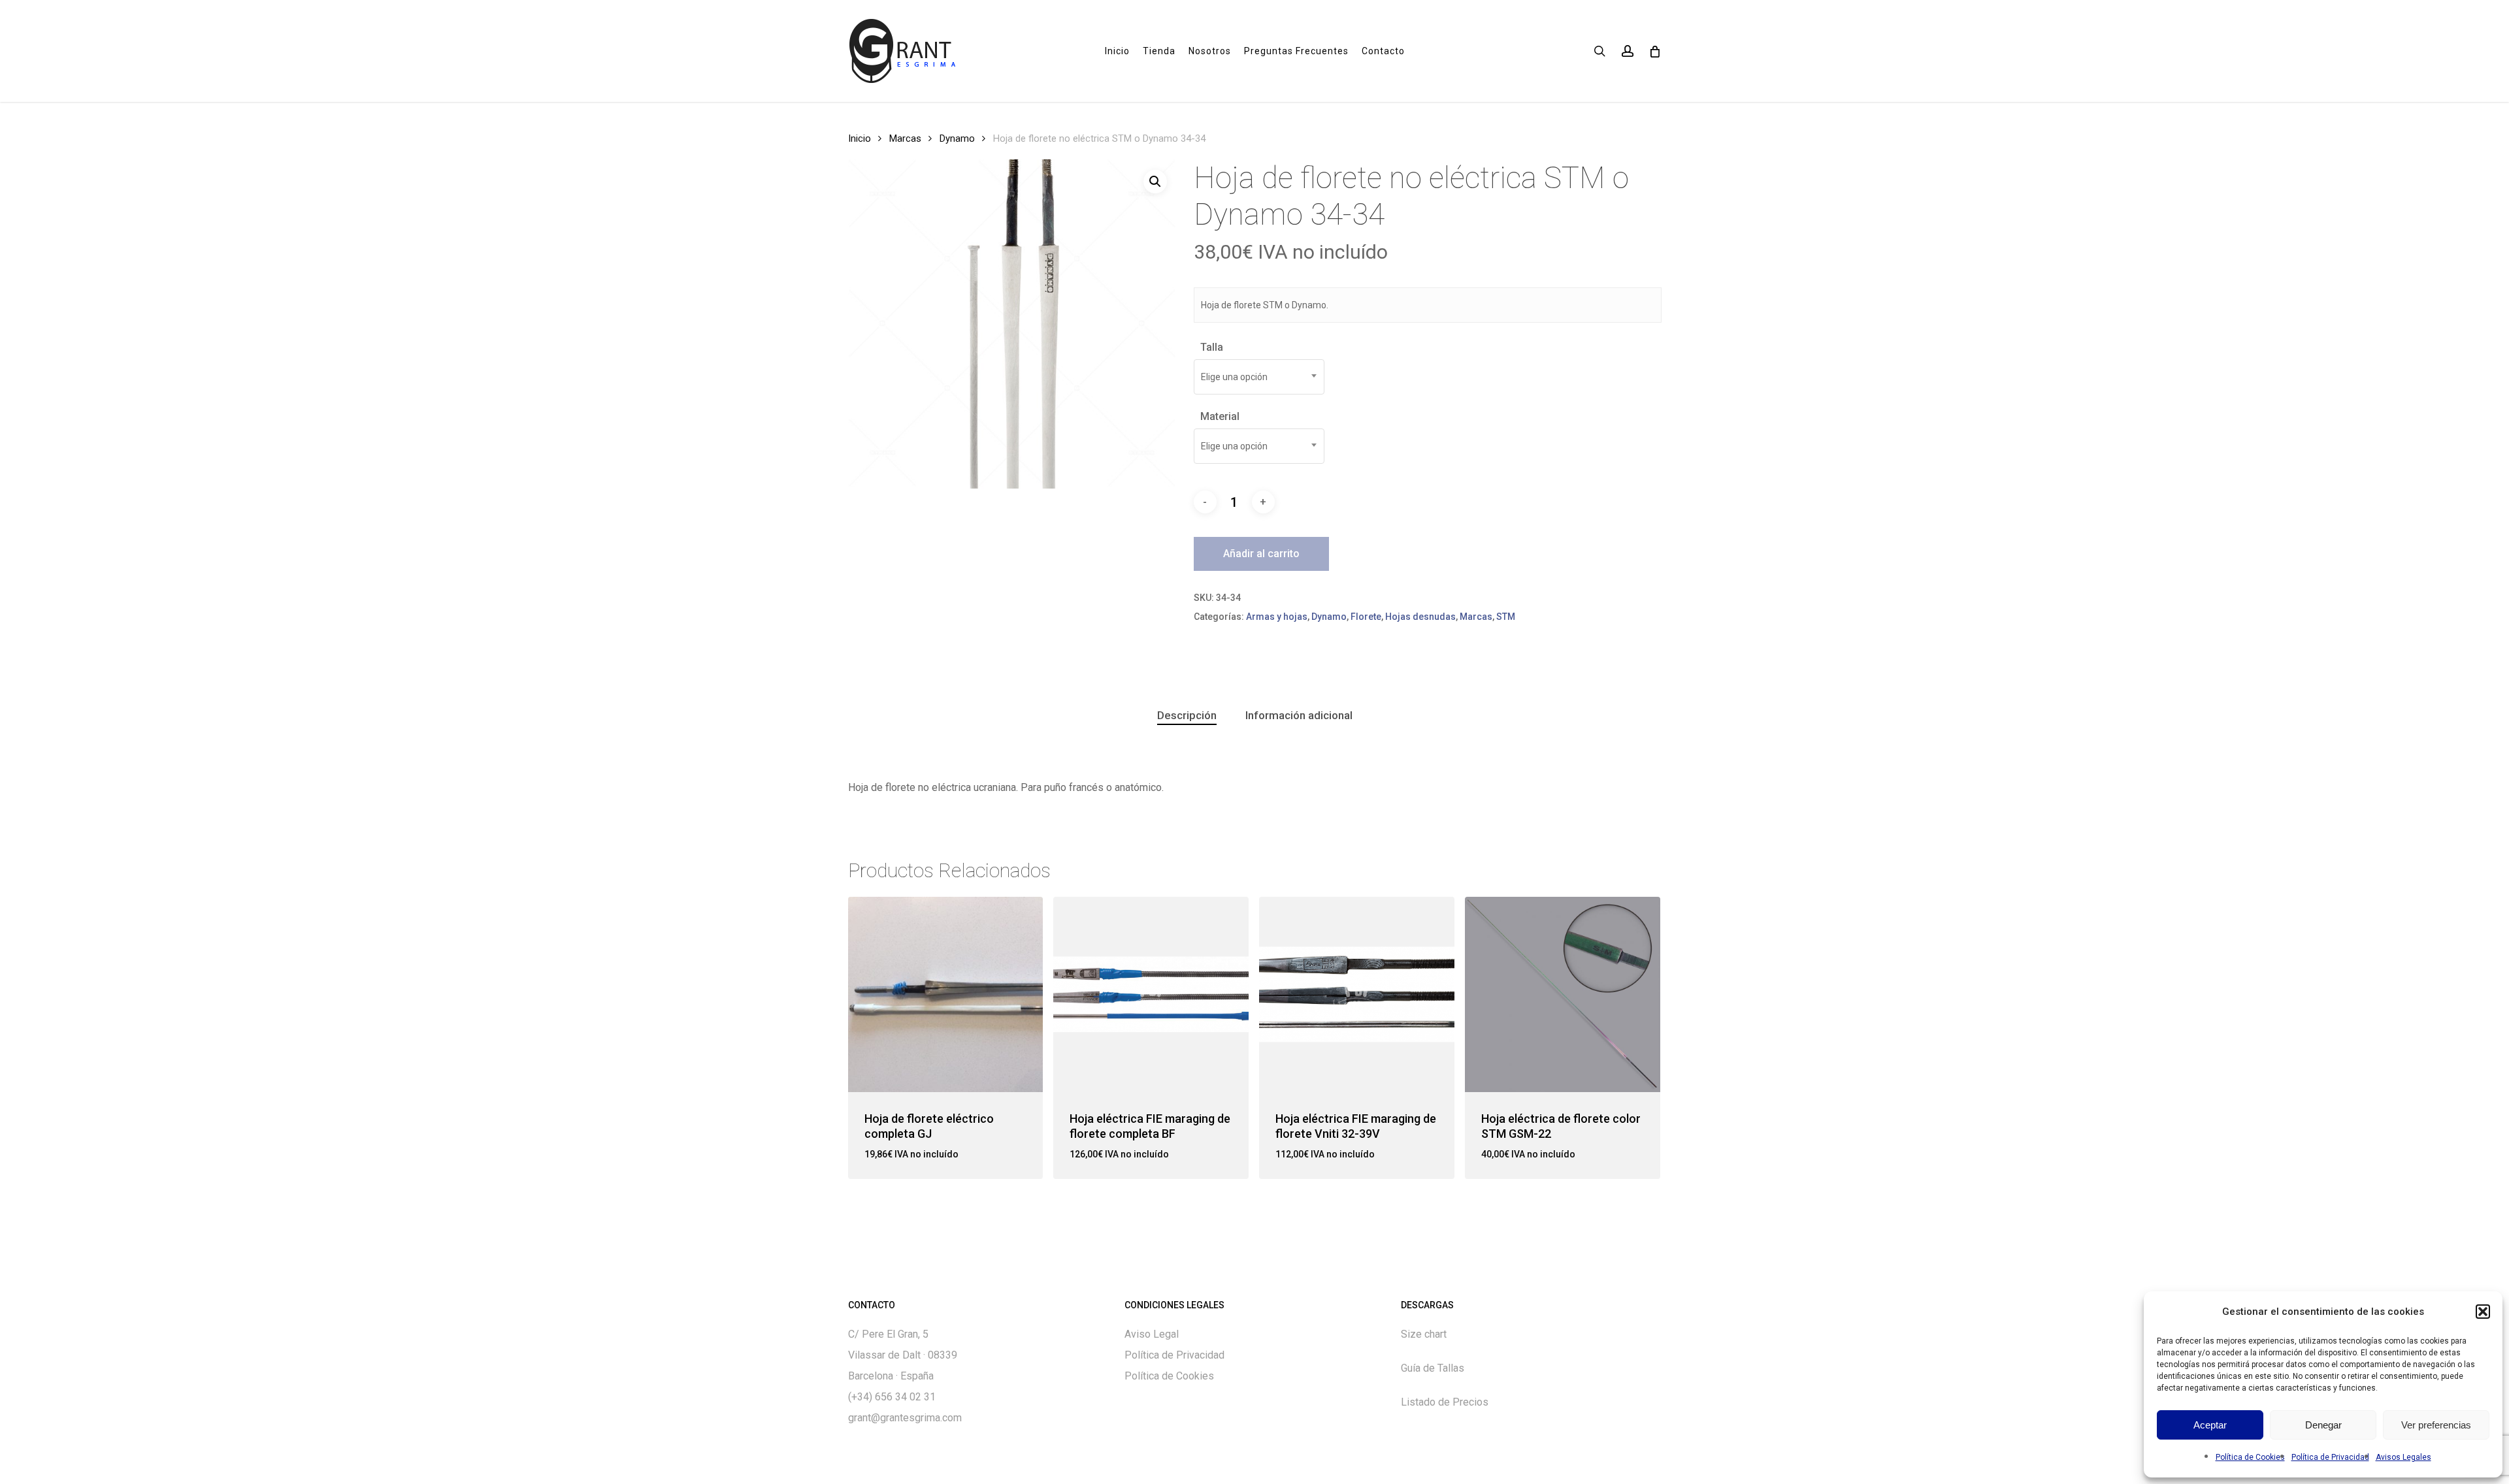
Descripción (1187, 715)
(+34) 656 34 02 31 (892, 1397)
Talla (1212, 347)
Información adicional (1299, 715)
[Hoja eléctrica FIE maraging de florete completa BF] (1151, 994)
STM (1506, 617)
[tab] (1187, 716)
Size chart (1424, 1334)
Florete (1366, 617)
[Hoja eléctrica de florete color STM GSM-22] (1563, 994)
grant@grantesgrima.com (905, 1418)
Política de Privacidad (2330, 1457)
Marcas (905, 138)
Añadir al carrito (1261, 554)
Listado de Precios (1445, 1402)
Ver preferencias (2436, 1425)
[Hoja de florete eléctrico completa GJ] (946, 994)
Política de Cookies (2250, 1457)
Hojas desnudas (1420, 617)
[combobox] (1259, 377)
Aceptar (2210, 1425)
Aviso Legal (1152, 1334)
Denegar (2323, 1425)
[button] (2483, 1312)
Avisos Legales (2403, 1457)
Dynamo (957, 138)
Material (1220, 416)
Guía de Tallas (1433, 1368)
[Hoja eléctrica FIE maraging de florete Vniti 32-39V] (1357, 994)
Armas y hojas (1277, 617)
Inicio (860, 138)
